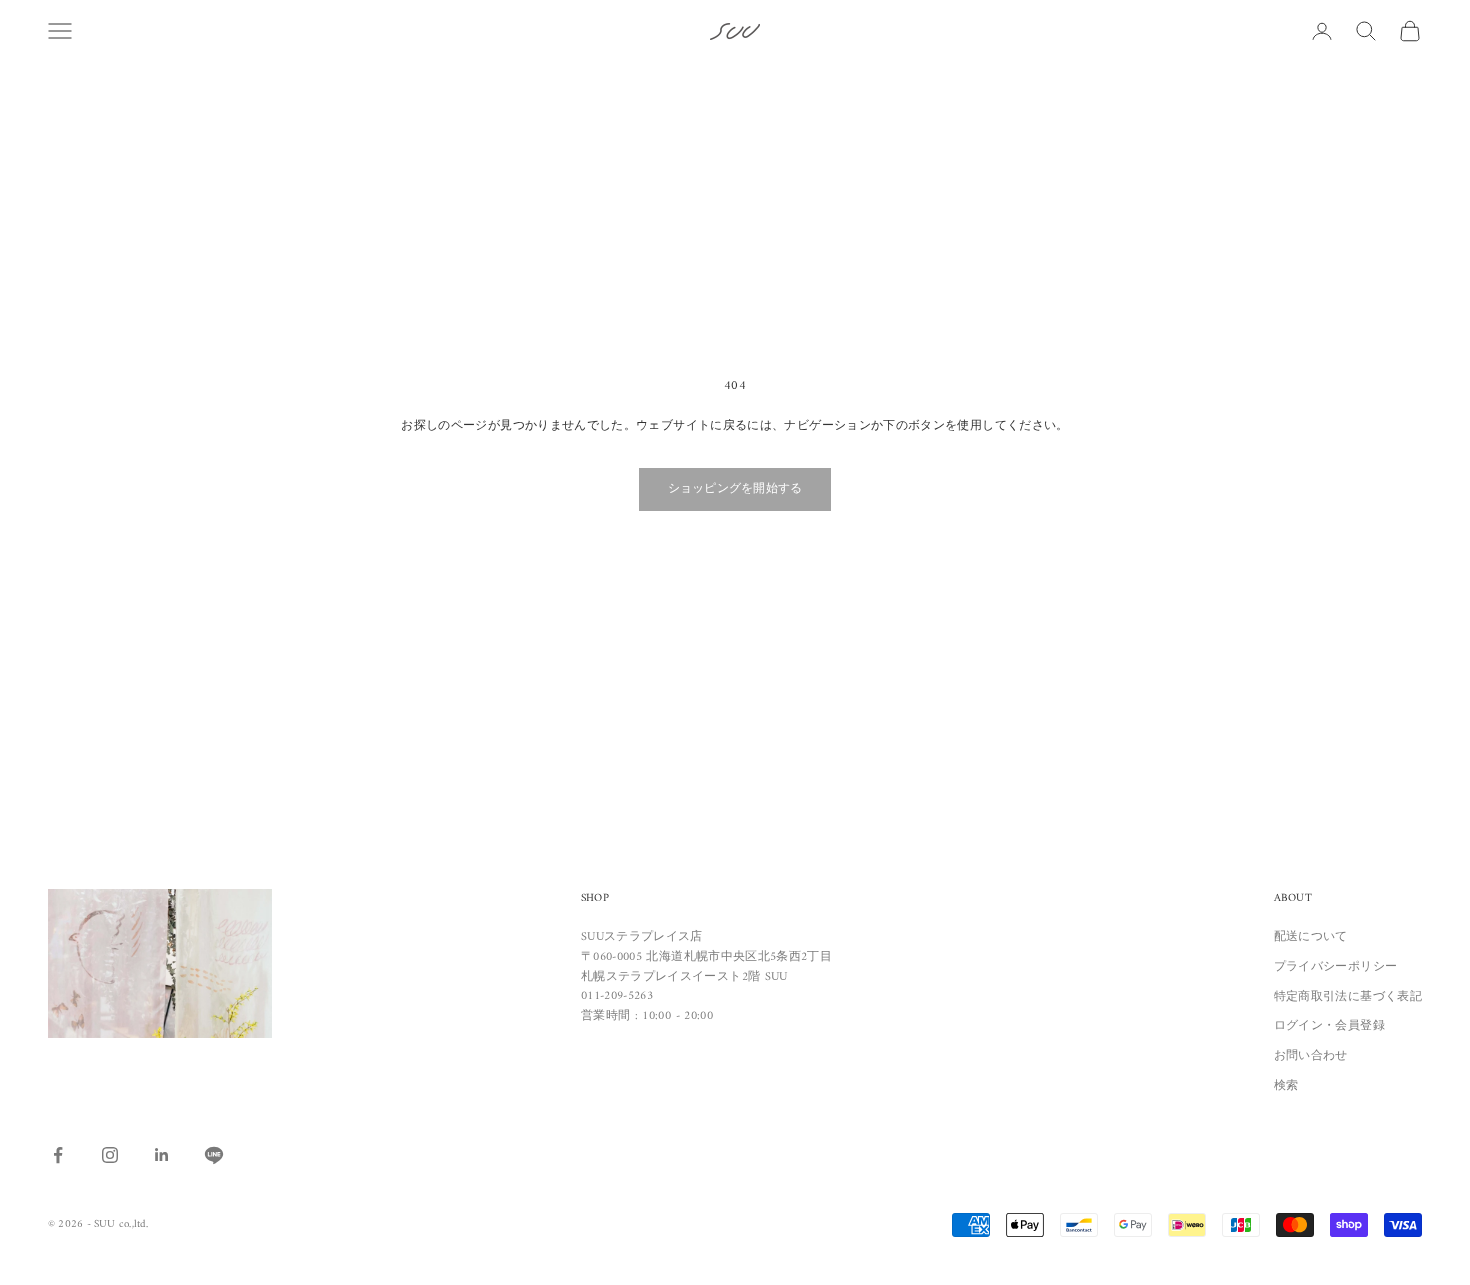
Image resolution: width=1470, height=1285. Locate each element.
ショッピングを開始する (735, 489)
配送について (1311, 937)
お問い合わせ (1311, 1056)
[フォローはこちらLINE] (214, 1155)
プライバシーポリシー (1336, 967)
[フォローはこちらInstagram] (110, 1155)
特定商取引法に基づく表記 (1348, 997)
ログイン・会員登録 (1329, 1026)
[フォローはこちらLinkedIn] (162, 1155)
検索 (1286, 1086)
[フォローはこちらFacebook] (58, 1155)
